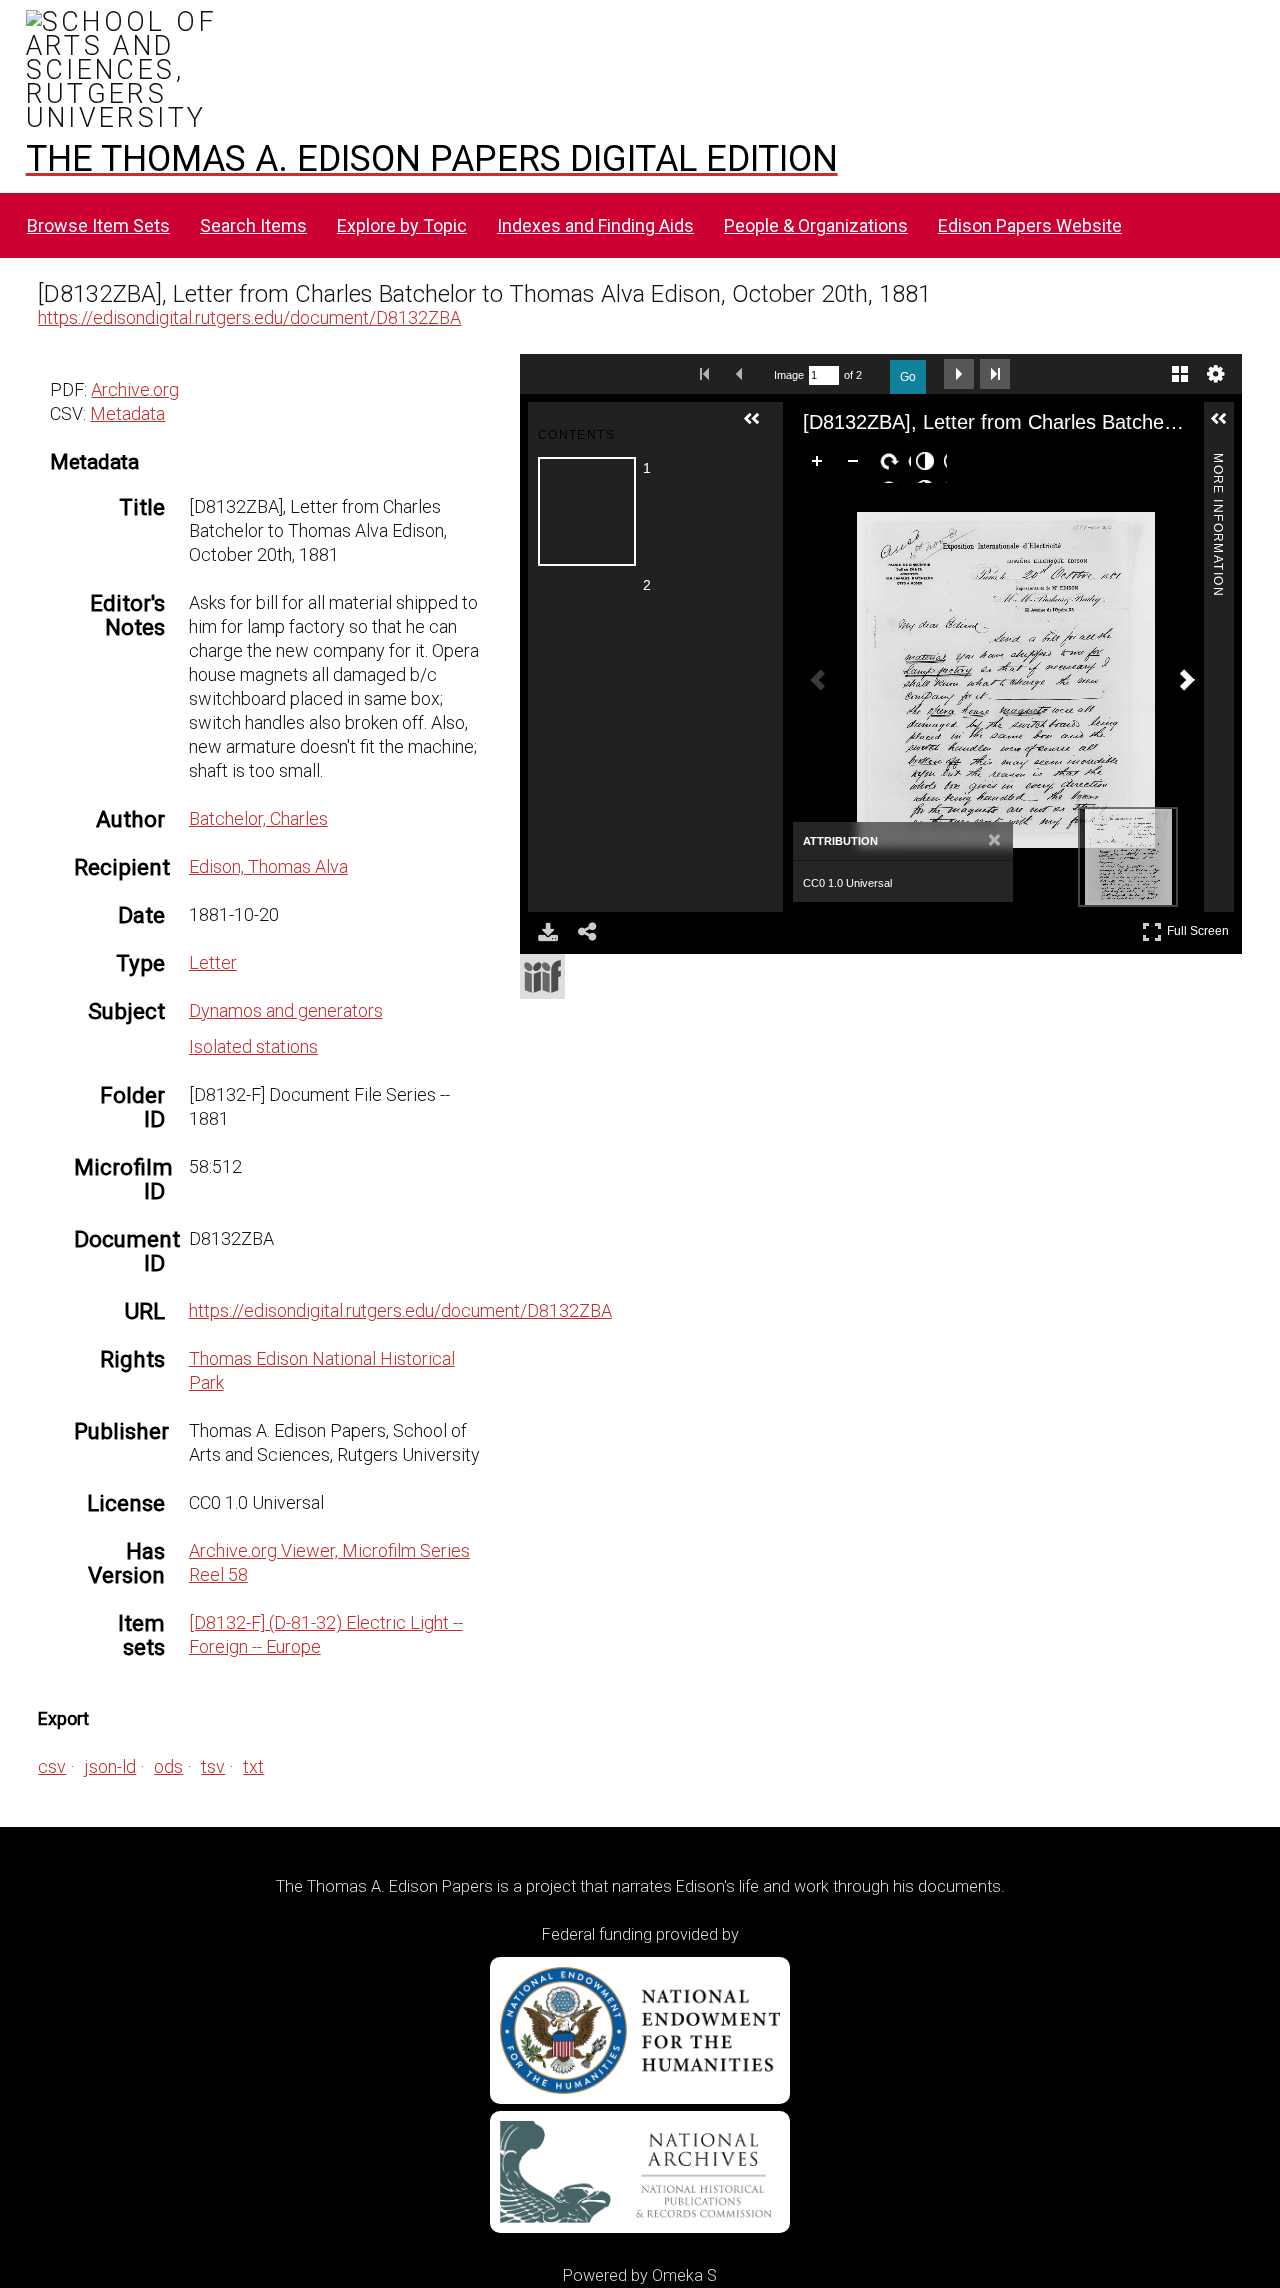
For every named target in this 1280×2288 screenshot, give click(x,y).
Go (908, 377)
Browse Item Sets (98, 225)
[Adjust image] (929, 465)
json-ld (110, 1766)
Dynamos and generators (286, 1010)
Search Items (253, 225)
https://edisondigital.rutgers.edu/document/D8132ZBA (249, 317)
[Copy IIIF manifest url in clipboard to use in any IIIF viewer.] (542, 976)
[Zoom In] (821, 465)
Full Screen (1200, 927)
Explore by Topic (402, 225)
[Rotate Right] (893, 465)
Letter (213, 962)
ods (168, 1766)
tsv (213, 1766)
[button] (760, 427)
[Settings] (1216, 374)
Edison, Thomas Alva (268, 866)
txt (253, 1766)
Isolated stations (253, 1046)
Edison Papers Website (1030, 225)
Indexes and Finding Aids (595, 225)
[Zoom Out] (857, 465)
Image (789, 375)
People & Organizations (816, 225)
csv (52, 1766)
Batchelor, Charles (258, 818)
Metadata (127, 413)
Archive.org (135, 389)
